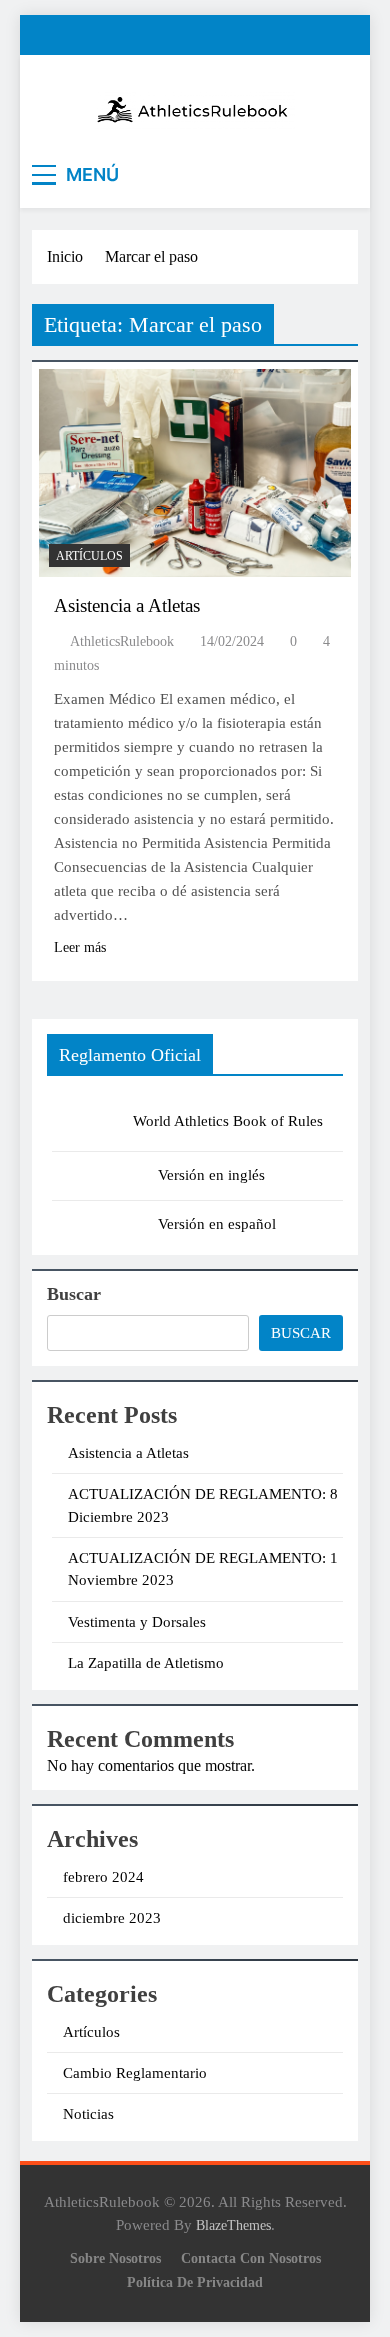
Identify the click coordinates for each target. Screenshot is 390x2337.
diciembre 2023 (112, 1918)
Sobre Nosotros (115, 2258)
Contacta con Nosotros (251, 2258)
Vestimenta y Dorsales (137, 1622)
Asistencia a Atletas (127, 605)
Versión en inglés (211, 1175)
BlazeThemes (233, 2225)
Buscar (74, 1294)
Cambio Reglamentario (135, 2073)
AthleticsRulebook (122, 641)
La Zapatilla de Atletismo (146, 1663)
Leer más (80, 947)
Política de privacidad (195, 2282)
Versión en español (217, 1224)
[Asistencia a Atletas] (195, 473)
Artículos (89, 556)
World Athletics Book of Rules (228, 1121)
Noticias (88, 2114)
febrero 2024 (103, 1877)
